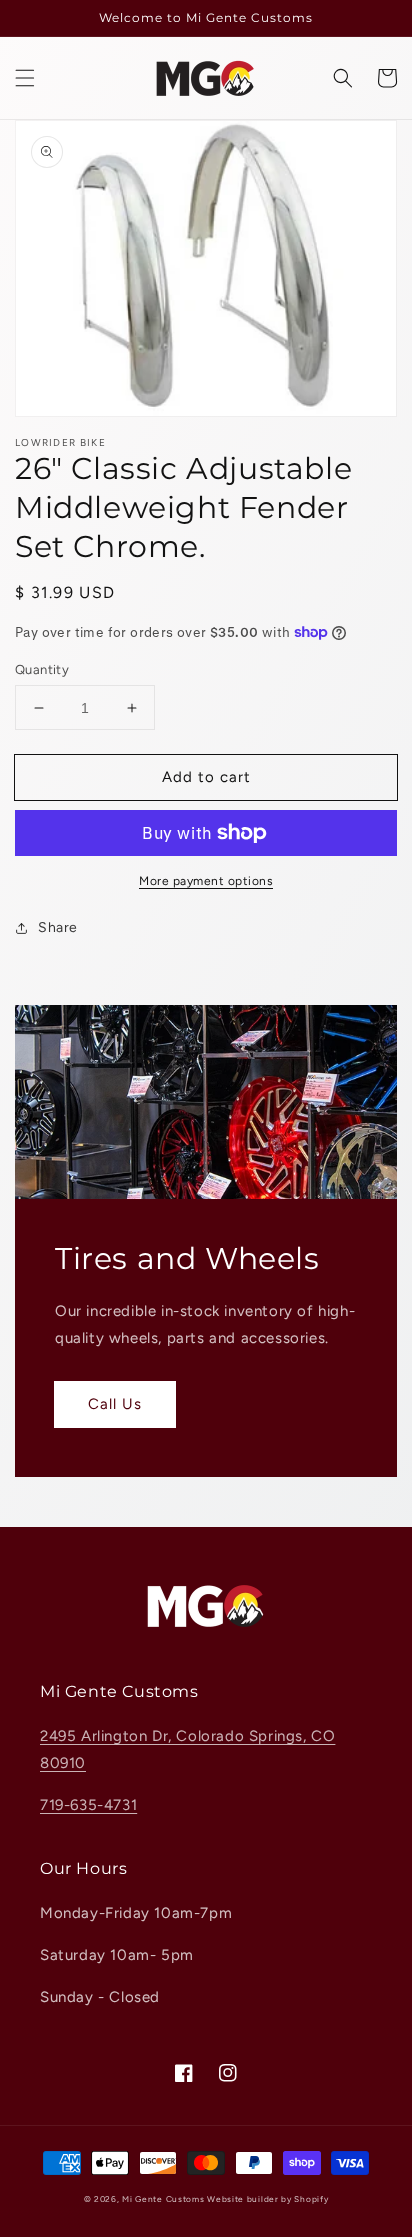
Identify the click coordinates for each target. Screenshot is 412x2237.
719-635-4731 (88, 1805)
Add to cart (206, 777)
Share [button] (58, 927)
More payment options (206, 881)
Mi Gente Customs (163, 2199)
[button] (25, 78)
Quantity (42, 669)
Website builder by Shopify (267, 2199)
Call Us (115, 1404)
